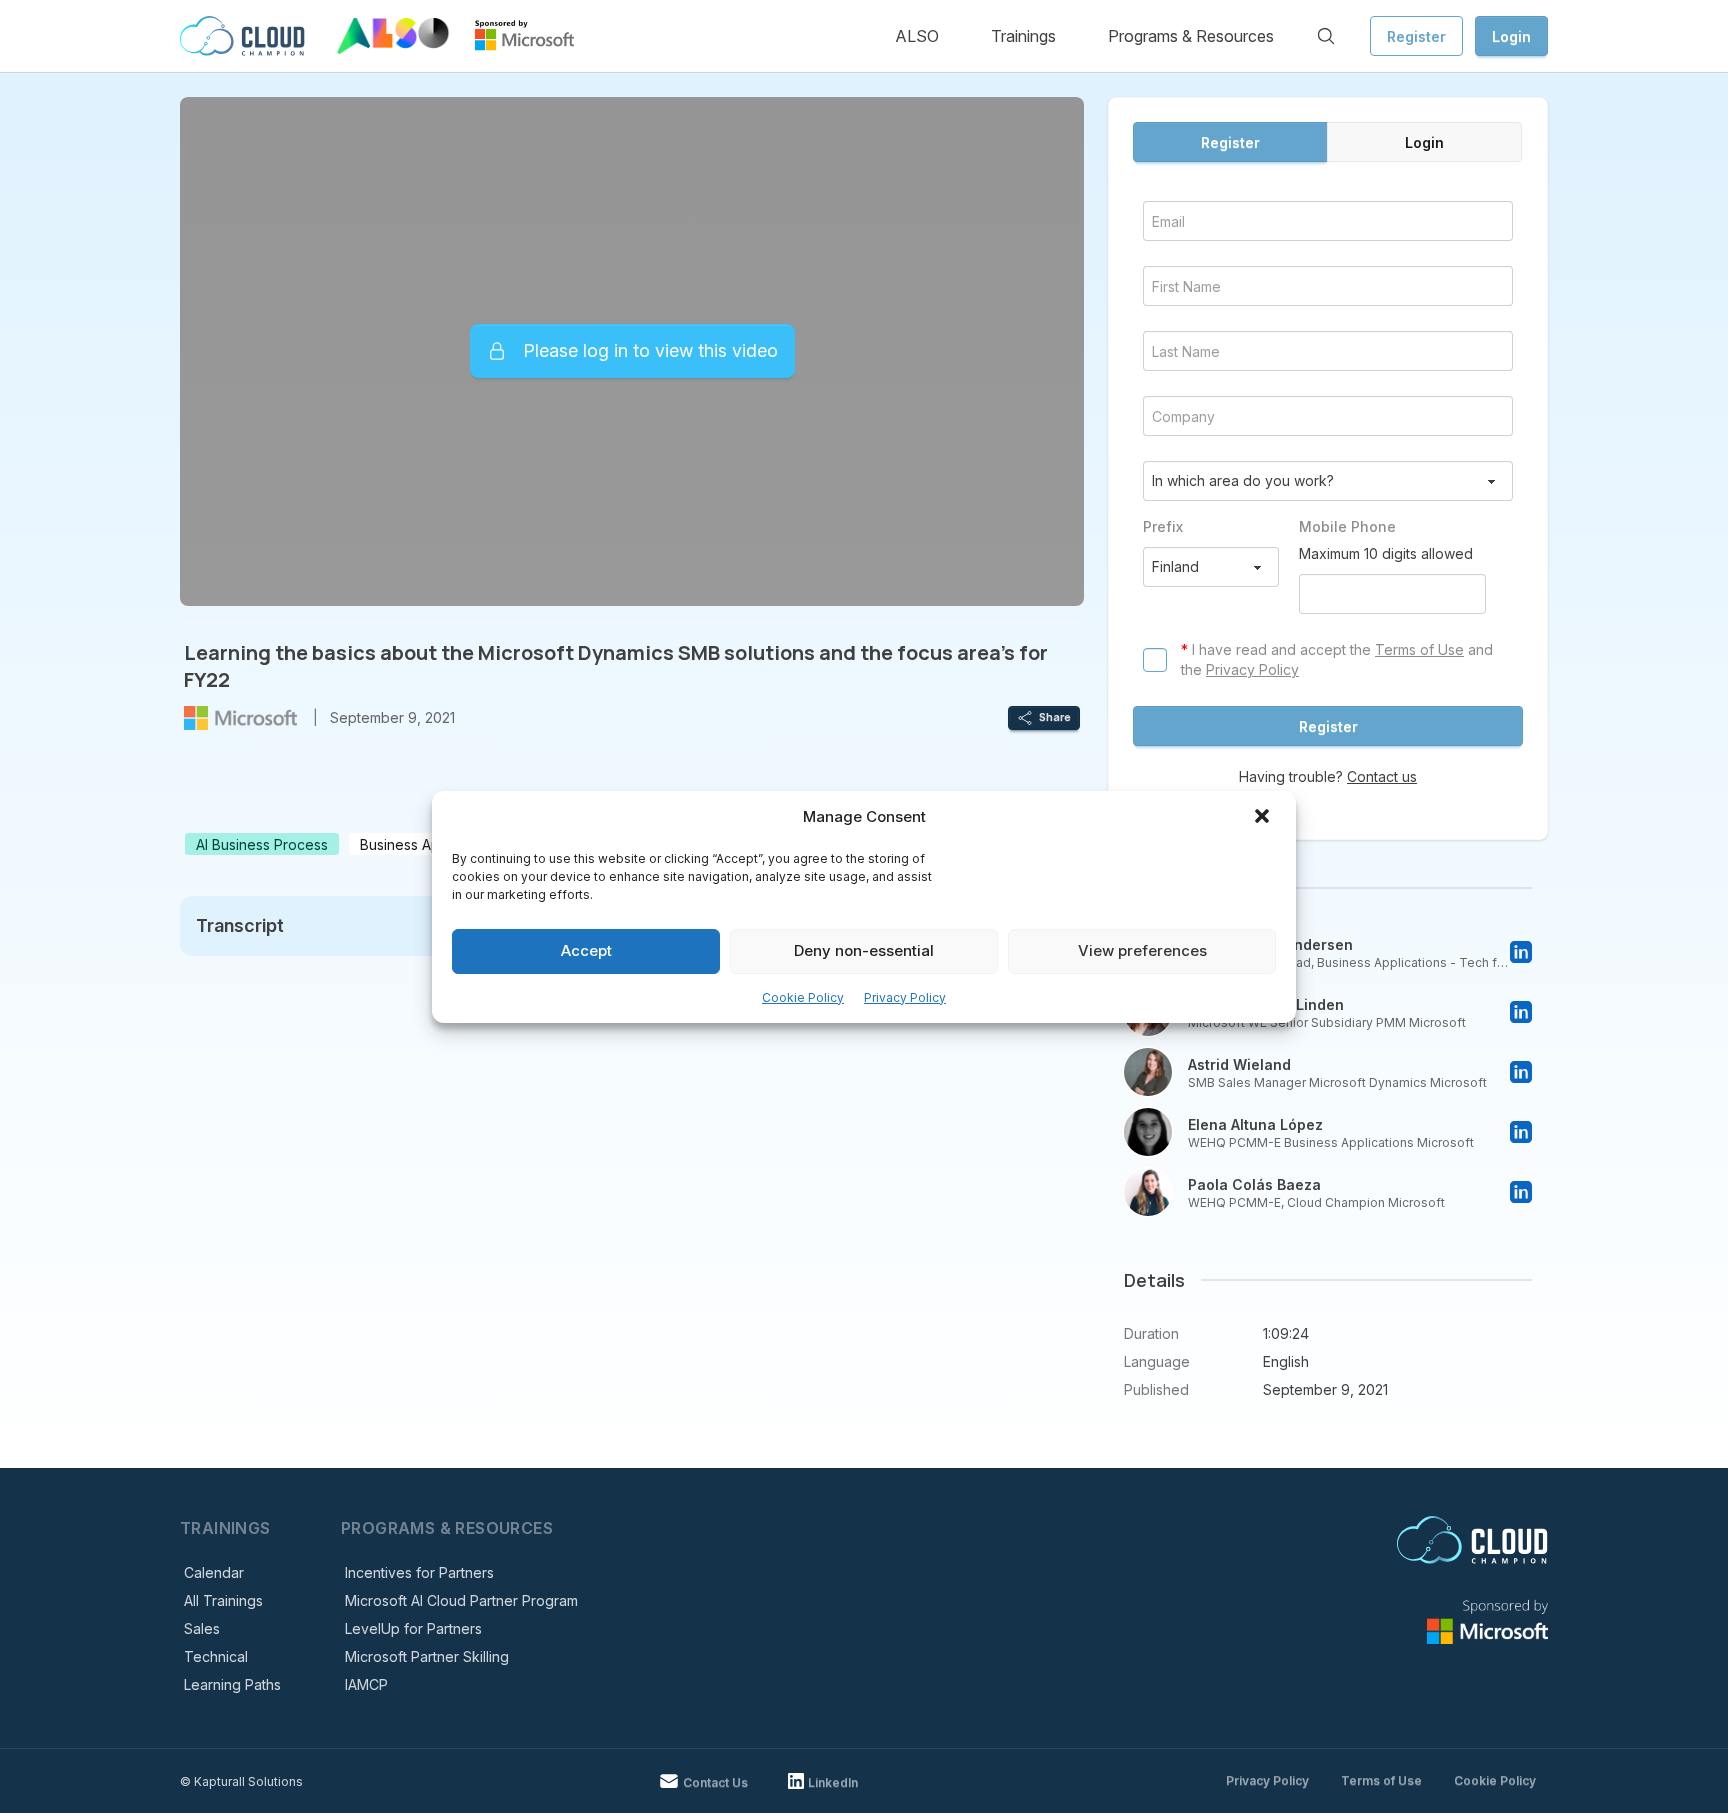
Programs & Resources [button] (1191, 36)
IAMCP (366, 1684)
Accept (586, 950)
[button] (1264, 818)
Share (1055, 717)
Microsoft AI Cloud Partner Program (461, 1600)
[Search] (1326, 36)
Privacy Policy (905, 997)
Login (1511, 36)
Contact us (1382, 776)
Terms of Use (1419, 649)
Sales (202, 1628)
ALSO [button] (917, 36)
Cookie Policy (803, 997)
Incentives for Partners (419, 1572)
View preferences (1142, 950)
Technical (216, 1656)
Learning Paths (232, 1684)
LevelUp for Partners (413, 1628)
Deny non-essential (864, 950)
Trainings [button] (1023, 36)
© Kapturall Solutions (241, 1781)
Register (1416, 36)
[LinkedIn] (1521, 952)
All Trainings (223, 1600)
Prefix (1163, 526)
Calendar (214, 1572)
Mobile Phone (1347, 526)
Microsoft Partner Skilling (427, 1656)
